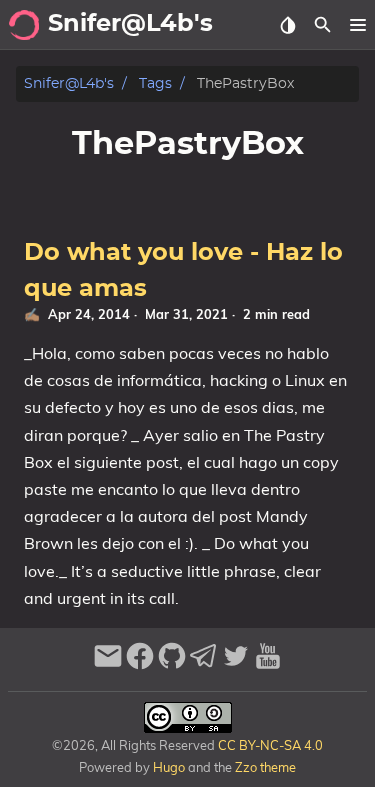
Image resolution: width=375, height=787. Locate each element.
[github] (172, 664)
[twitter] (236, 664)
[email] (108, 664)
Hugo (169, 767)
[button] (357, 25)
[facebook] (140, 664)
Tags (155, 83)
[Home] (24, 25)
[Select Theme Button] (287, 25)
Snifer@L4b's (69, 83)
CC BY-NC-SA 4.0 (269, 745)
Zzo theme (265, 767)
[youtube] (268, 664)
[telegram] (204, 664)
